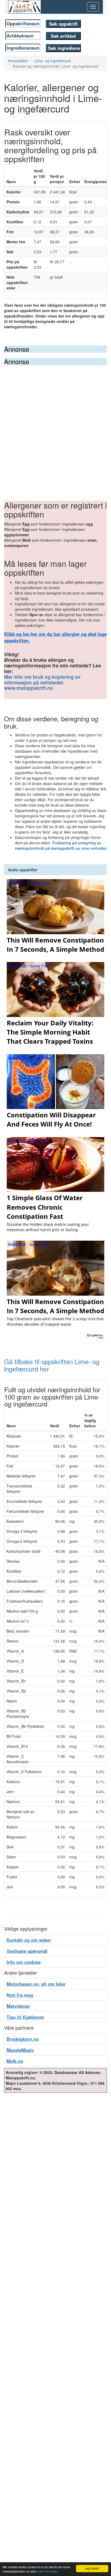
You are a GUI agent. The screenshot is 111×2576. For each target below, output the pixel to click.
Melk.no (15, 2061)
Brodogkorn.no (23, 2039)
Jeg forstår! (92, 2568)
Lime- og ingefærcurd (53, 61)
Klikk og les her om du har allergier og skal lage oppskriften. (55, 637)
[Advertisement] (55, 424)
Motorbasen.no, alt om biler (36, 1984)
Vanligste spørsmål (27, 1951)
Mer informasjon (48, 2571)
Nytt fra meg (20, 1995)
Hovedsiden (18, 61)
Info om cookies (24, 1962)
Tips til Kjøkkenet (25, 2017)
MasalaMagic (20, 2050)
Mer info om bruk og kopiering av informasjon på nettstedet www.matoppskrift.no (42, 683)
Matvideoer (18, 2006)
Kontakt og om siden (29, 1940)
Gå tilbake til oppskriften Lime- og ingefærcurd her (52, 1365)
